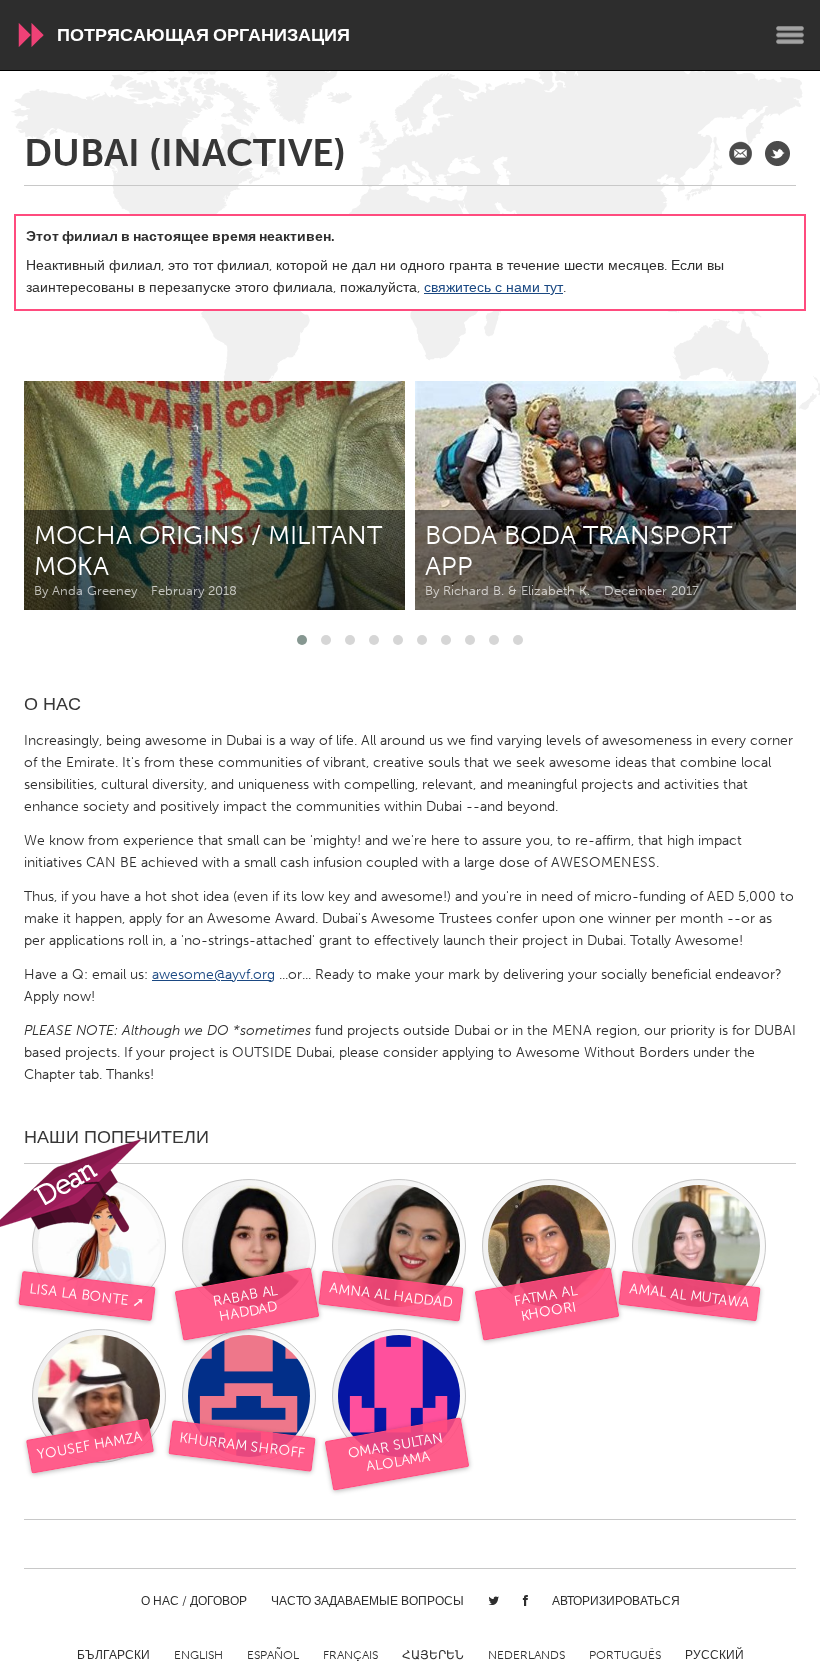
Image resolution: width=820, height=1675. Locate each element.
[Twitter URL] (777, 153)
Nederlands (526, 1655)
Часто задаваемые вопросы (367, 1601)
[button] (302, 640)
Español (273, 1655)
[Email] (740, 153)
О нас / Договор (194, 1601)
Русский (714, 1655)
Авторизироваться (616, 1601)
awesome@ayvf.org (213, 974)
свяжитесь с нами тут (493, 287)
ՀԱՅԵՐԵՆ (433, 1655)
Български (113, 1655)
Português (625, 1655)
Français (350, 1655)
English (198, 1655)
